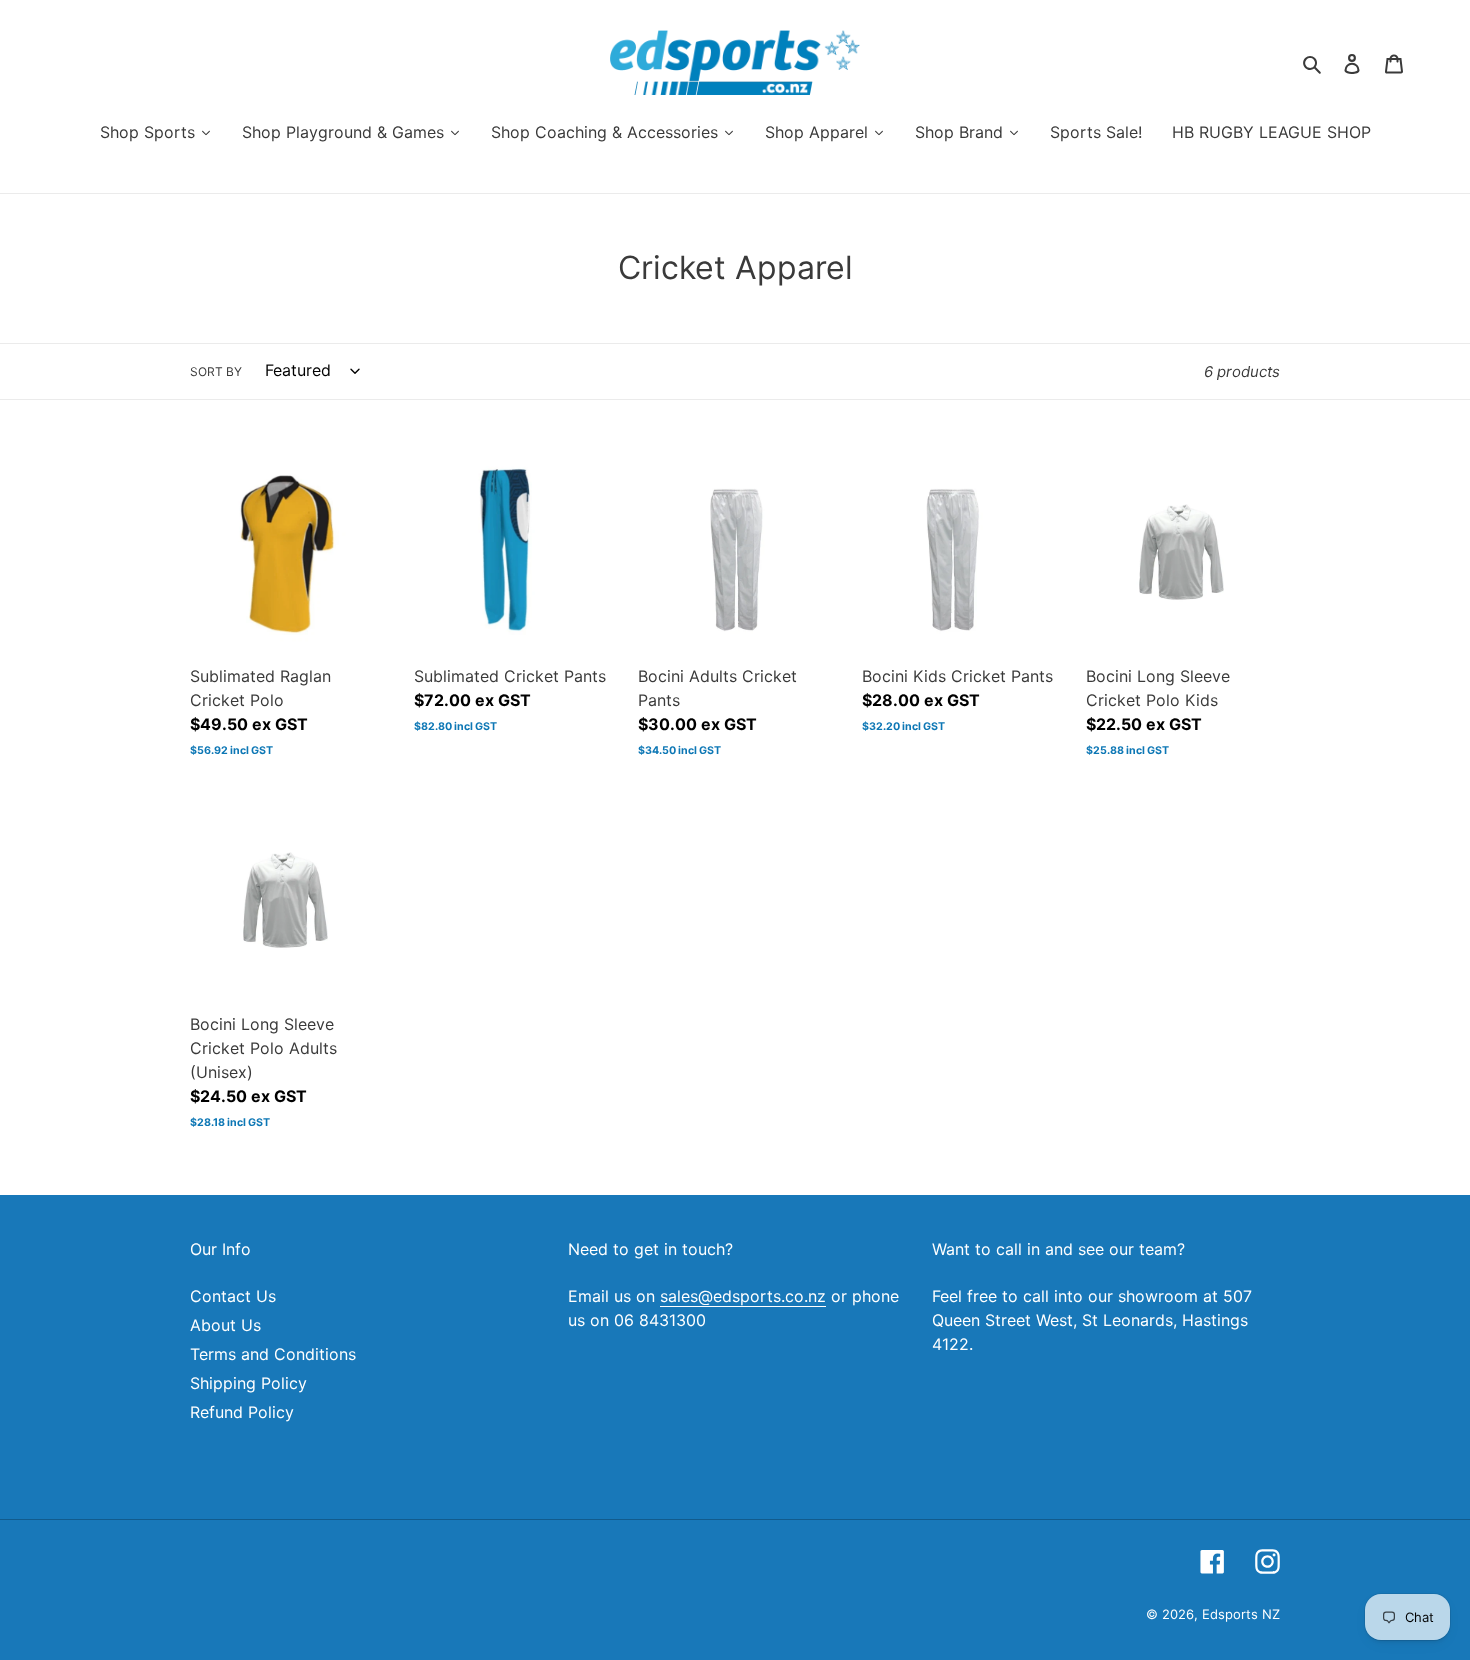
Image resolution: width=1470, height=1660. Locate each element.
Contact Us (233, 1296)
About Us (225, 1325)
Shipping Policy (248, 1383)
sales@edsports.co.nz (743, 1296)
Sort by (216, 371)
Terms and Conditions (273, 1354)
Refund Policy (242, 1412)
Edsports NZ (1241, 1614)
